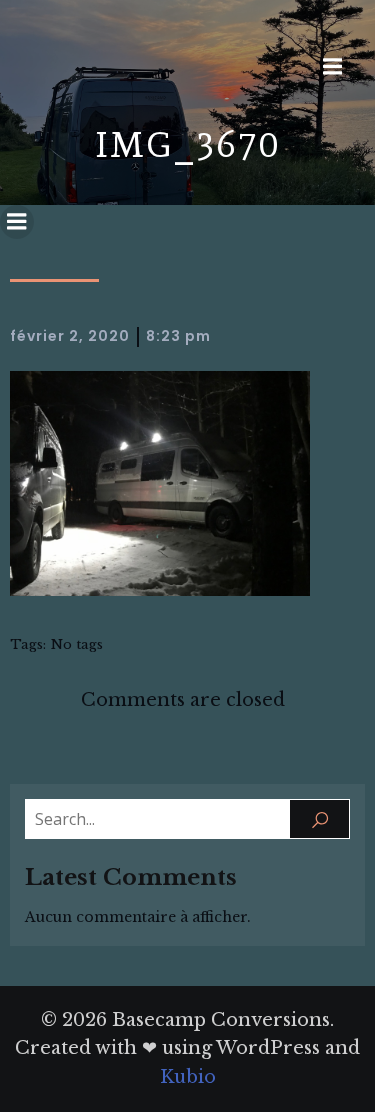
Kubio (188, 1077)
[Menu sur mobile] (332, 67)
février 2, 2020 (70, 336)
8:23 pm (178, 336)
